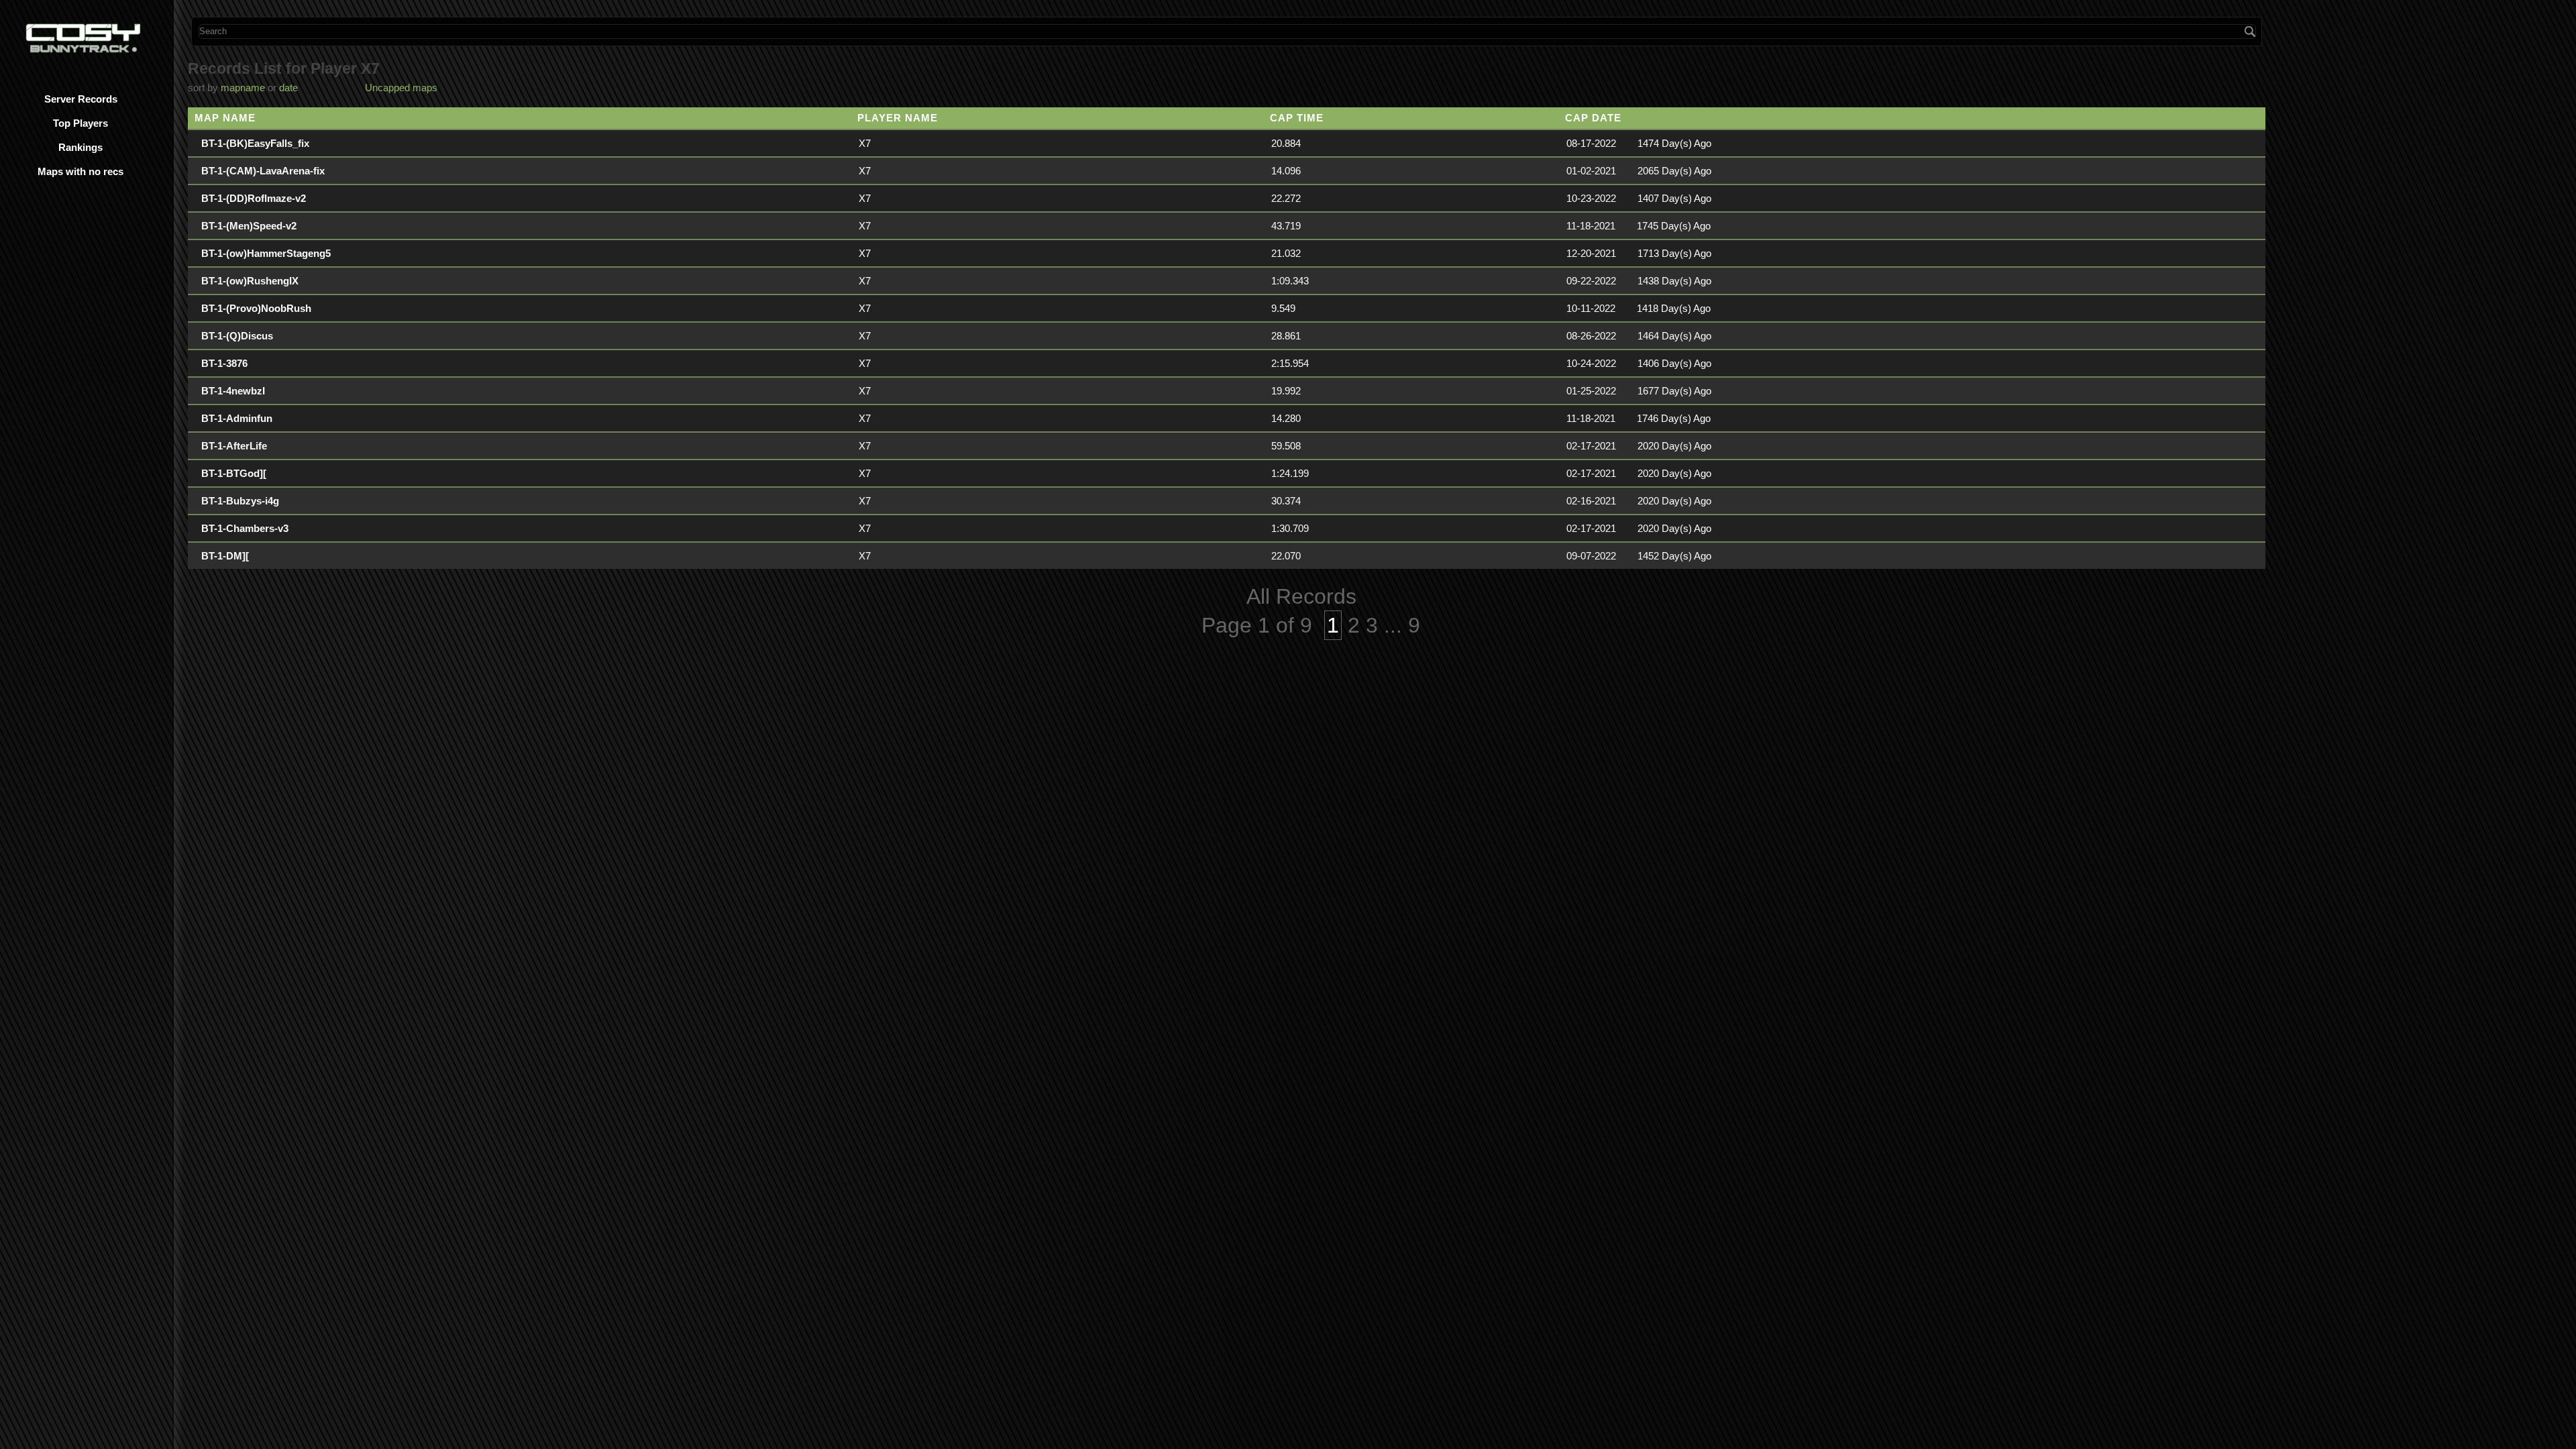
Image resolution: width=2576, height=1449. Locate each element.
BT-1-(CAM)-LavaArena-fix (263, 171)
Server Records (81, 99)
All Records (1301, 596)
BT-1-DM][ (225, 556)
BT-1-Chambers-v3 (245, 528)
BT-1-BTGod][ (234, 473)
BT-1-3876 (224, 363)
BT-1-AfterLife (234, 446)
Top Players (80, 123)
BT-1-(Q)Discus (237, 336)
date (288, 88)
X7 (865, 143)
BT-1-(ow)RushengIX (250, 281)
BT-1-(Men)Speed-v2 (249, 226)
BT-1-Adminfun (237, 418)
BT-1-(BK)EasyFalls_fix (255, 143)
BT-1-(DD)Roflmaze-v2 (254, 198)
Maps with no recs (80, 171)
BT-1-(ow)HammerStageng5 (266, 253)
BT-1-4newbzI (233, 391)
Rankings (80, 147)
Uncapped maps (401, 88)
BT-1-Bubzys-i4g (240, 501)
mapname (243, 88)
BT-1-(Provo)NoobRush (256, 308)
